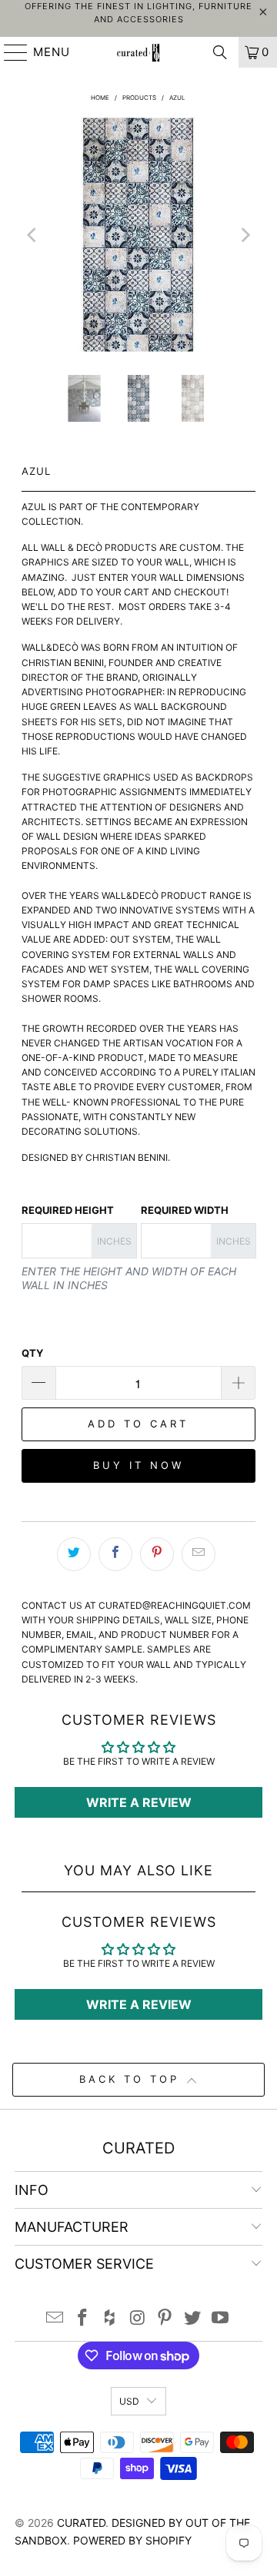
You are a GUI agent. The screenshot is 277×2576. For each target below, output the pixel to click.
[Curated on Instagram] (138, 2319)
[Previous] (33, 235)
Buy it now (138, 1465)
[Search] (220, 52)
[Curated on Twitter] (193, 2319)
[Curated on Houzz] (110, 2319)
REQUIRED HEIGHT (68, 1210)
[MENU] (9, 52)
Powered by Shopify (132, 2540)
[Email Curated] (55, 2319)
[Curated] (138, 52)
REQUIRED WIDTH (185, 1210)
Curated (81, 2523)
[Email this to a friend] (199, 1554)
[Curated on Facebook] (83, 2319)
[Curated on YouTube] (220, 2319)
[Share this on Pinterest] (157, 1554)
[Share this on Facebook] (115, 1554)
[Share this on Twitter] (74, 1554)
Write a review (139, 1802)
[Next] (244, 235)
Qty (32, 1353)
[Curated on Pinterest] (165, 2319)
